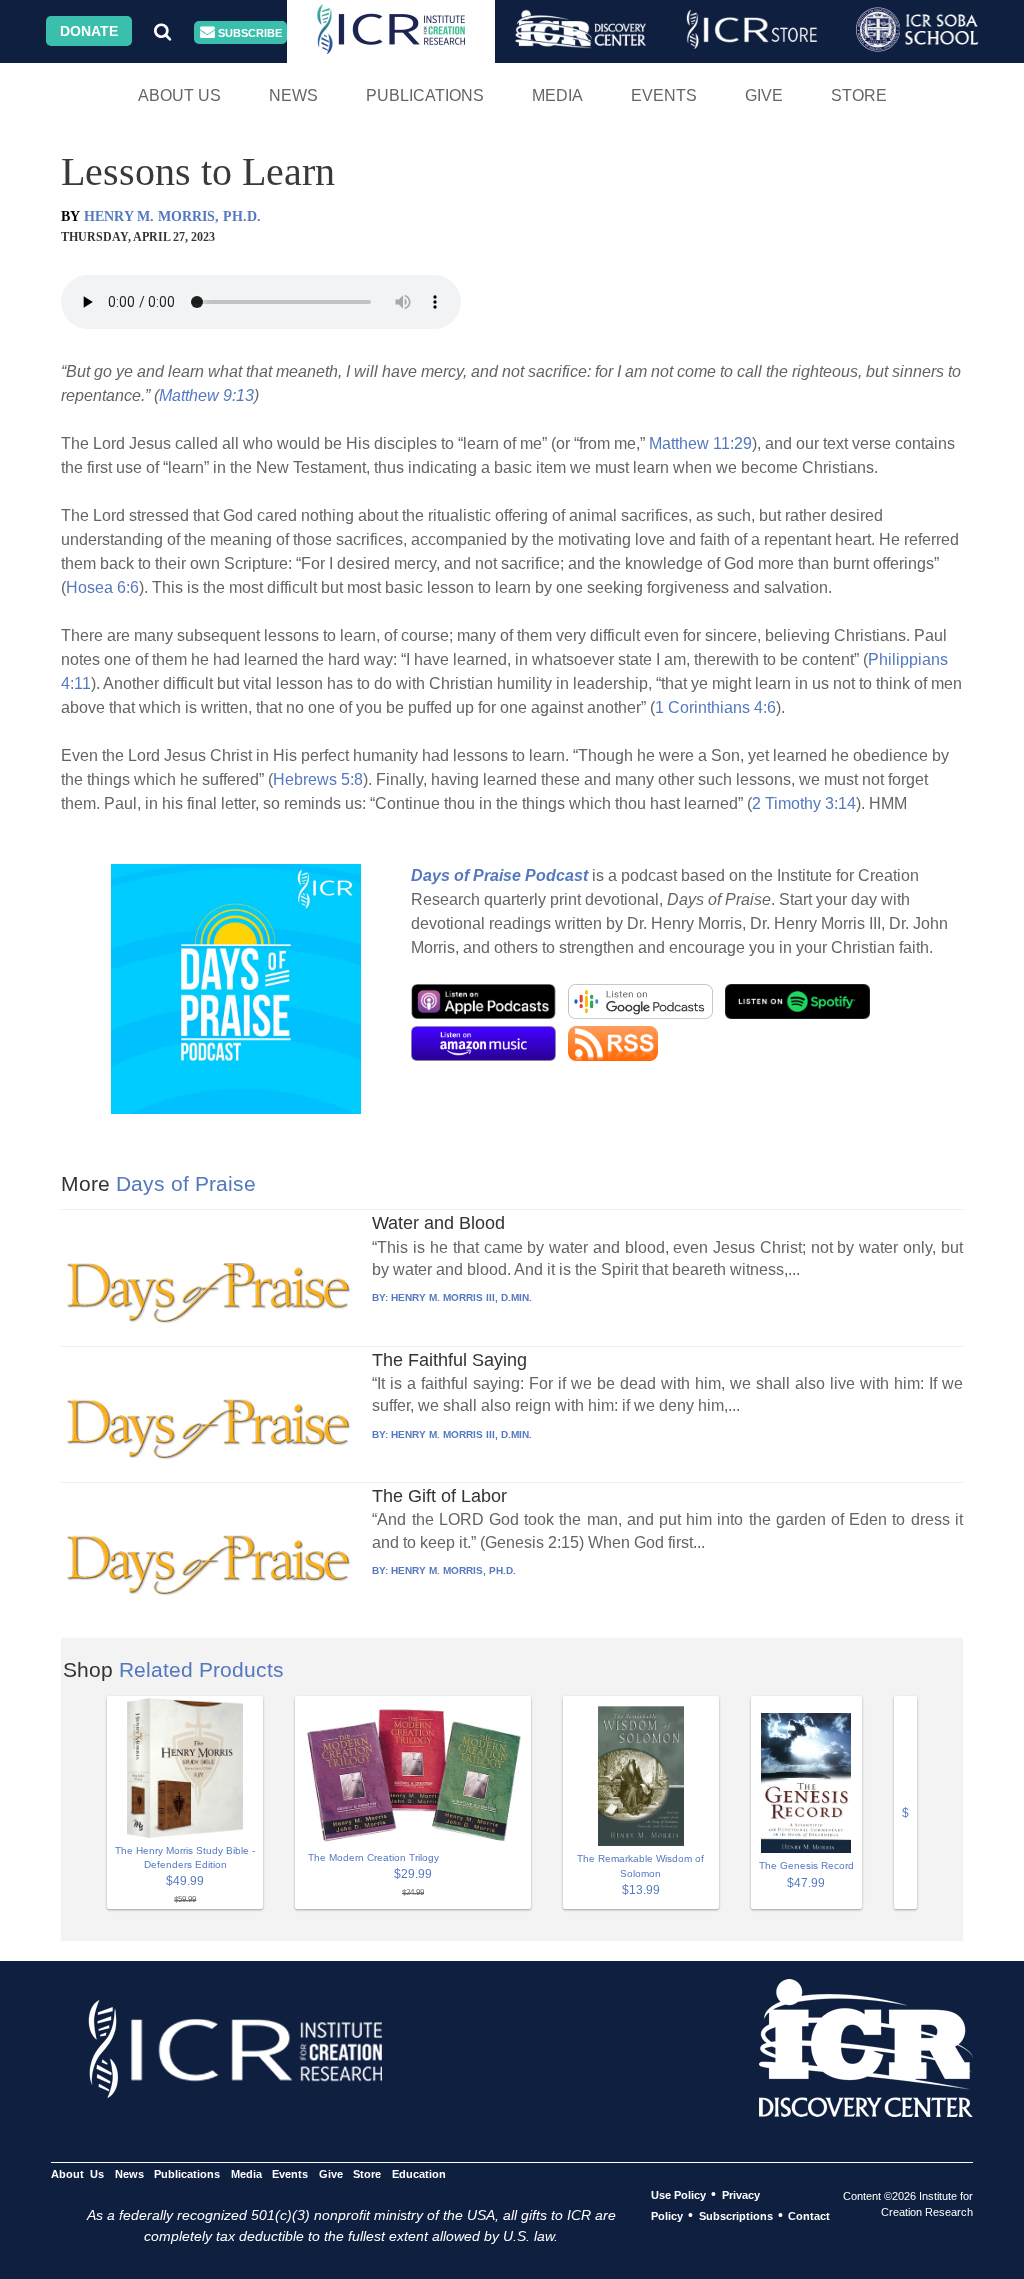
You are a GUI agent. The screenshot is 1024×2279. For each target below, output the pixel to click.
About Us (179, 95)
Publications (425, 95)
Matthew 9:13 (206, 395)
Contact (809, 2216)
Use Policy (678, 2195)
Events (664, 95)
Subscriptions (736, 2216)
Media (557, 95)
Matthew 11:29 (700, 443)
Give (764, 95)
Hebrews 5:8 (318, 779)
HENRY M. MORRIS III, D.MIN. (461, 1297)
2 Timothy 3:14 (804, 803)
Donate (89, 31)
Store (859, 95)
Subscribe (248, 33)
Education (418, 2174)
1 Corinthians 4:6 (715, 707)
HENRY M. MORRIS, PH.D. (172, 216)
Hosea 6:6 (102, 587)
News (293, 95)
